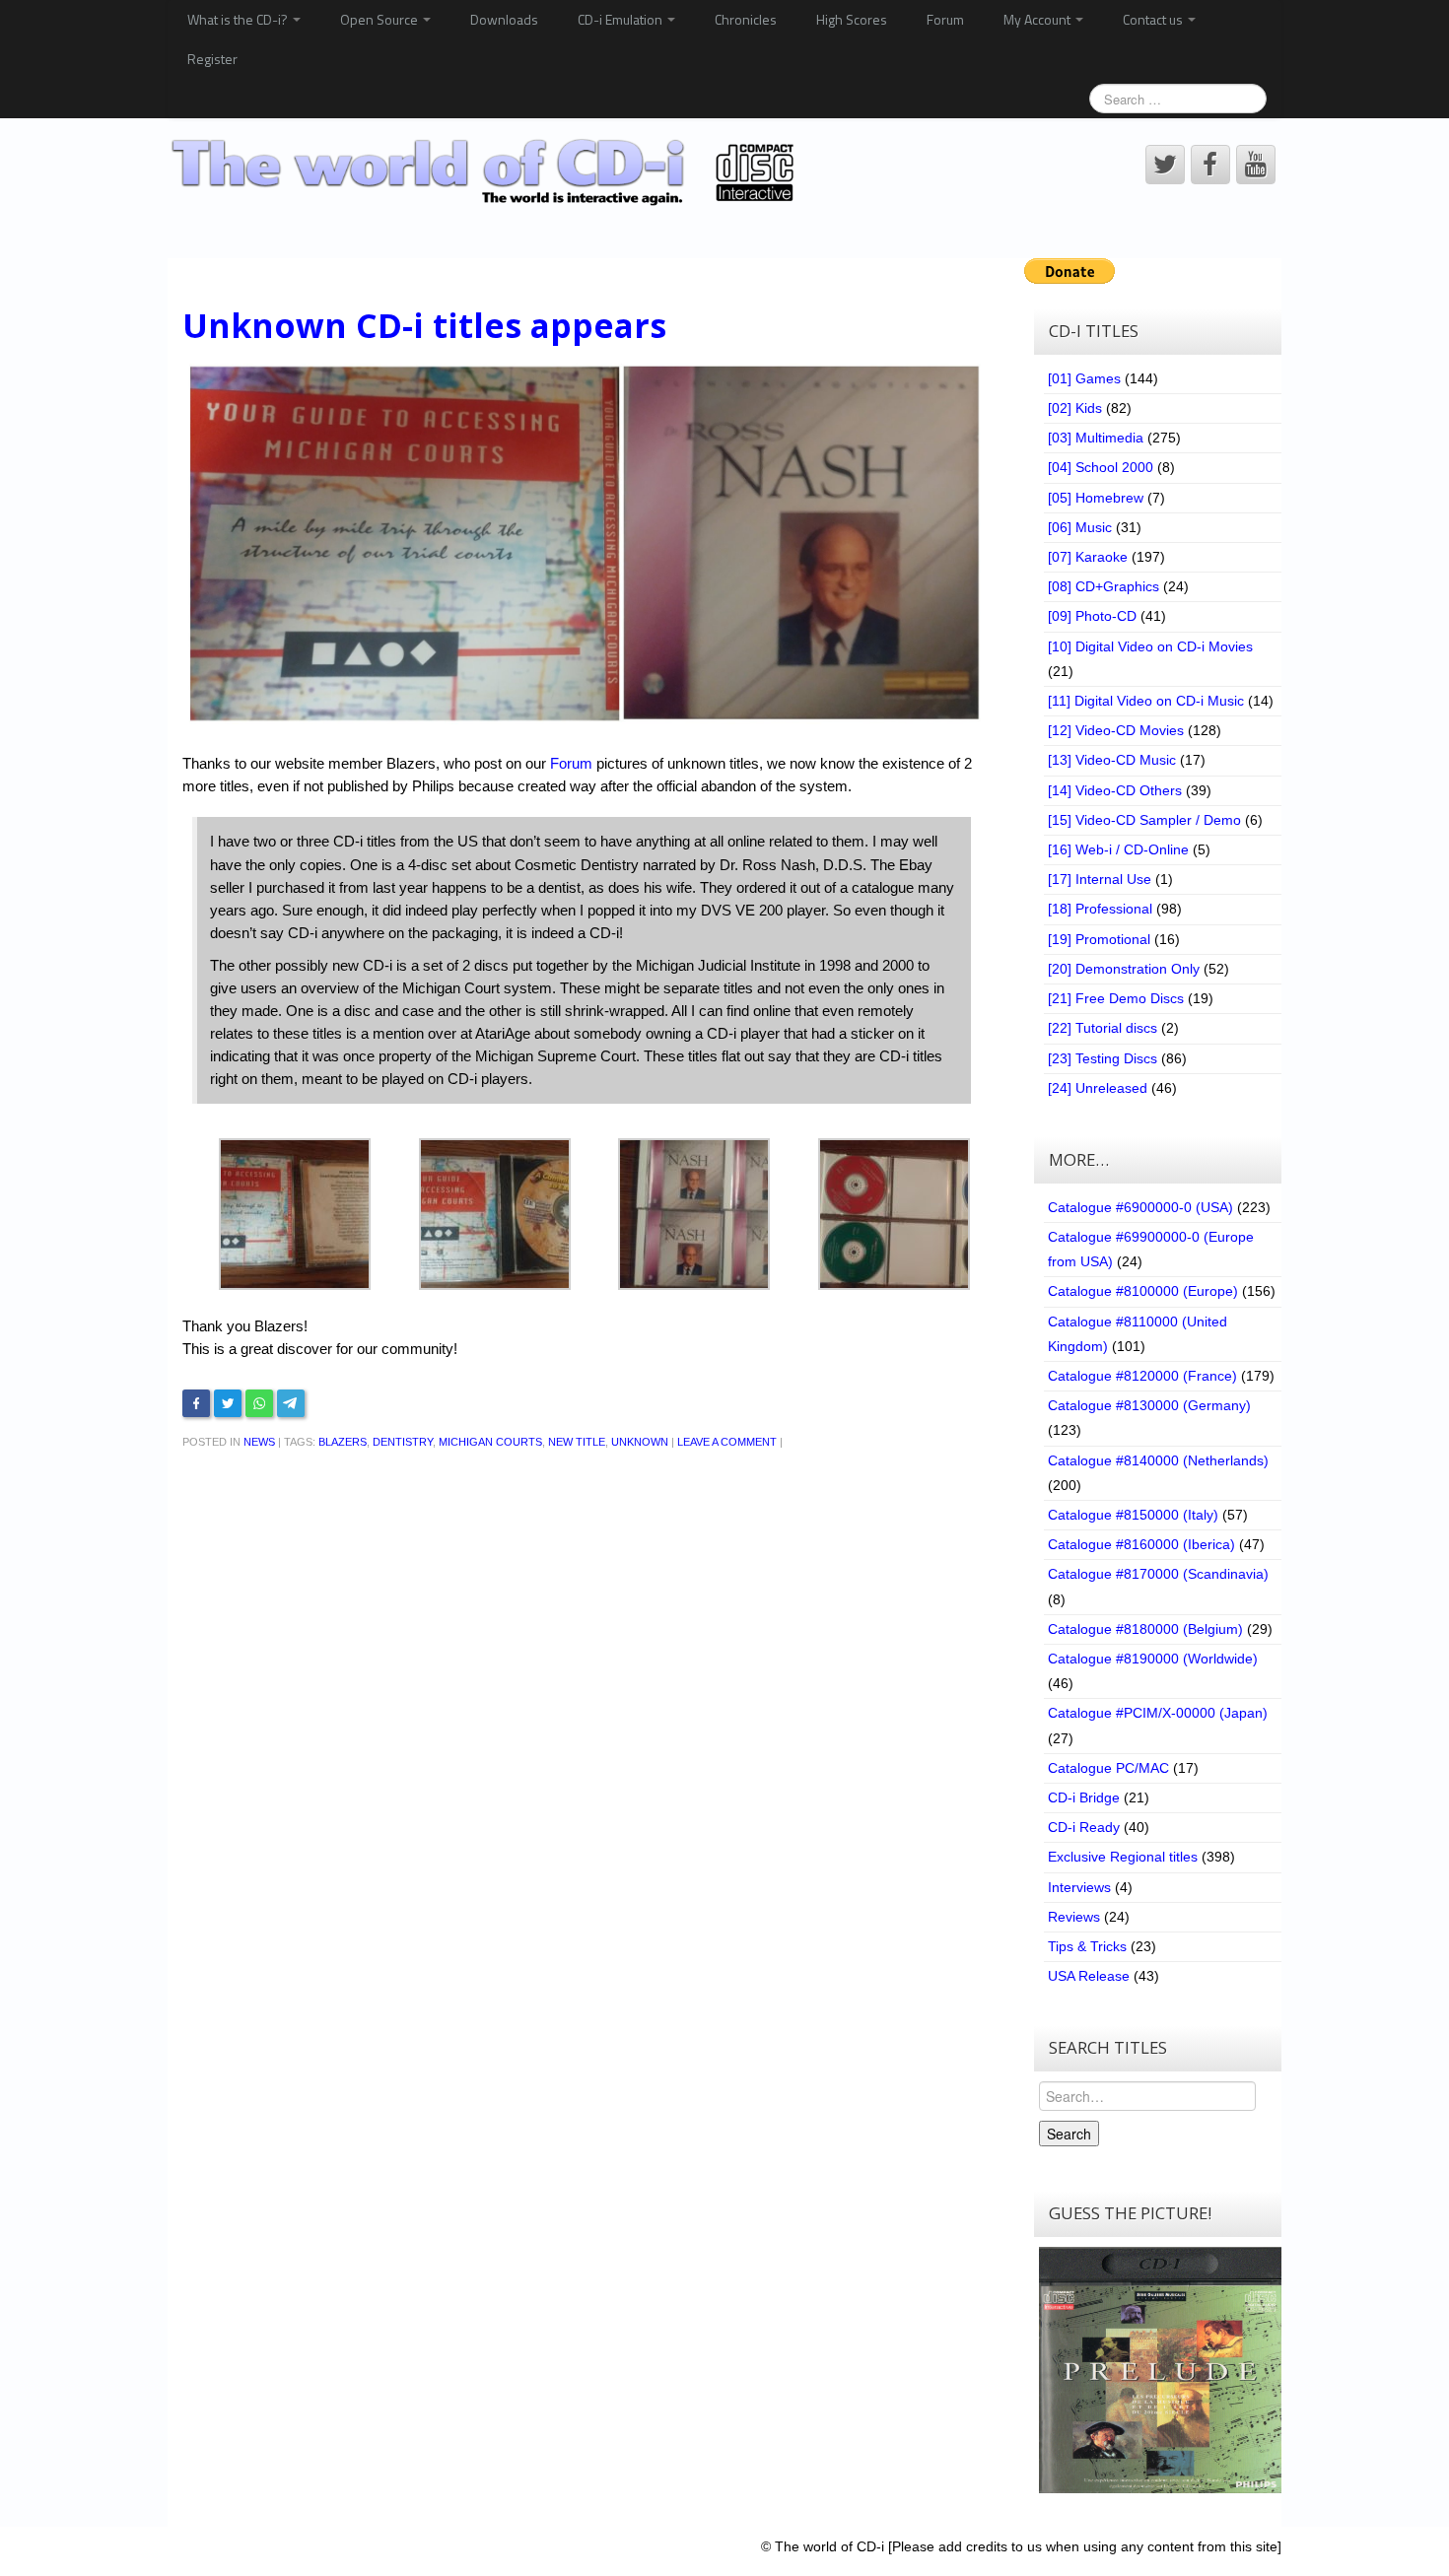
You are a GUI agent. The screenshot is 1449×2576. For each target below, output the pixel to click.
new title (577, 1442)
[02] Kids (1075, 408)
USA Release (1089, 1976)
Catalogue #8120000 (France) (1142, 1376)
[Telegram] (291, 1403)
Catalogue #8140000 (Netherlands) (1158, 1460)
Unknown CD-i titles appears (424, 325)
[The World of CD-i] (486, 172)
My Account (1038, 19)
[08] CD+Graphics (1104, 586)
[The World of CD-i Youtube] (1256, 165)
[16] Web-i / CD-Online (1118, 849)
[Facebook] (196, 1403)
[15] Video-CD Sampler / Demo (1144, 820)
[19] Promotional (1099, 939)
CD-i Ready (1084, 1827)
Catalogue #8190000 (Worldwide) (1153, 1659)
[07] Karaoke (1088, 557)
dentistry (403, 1442)
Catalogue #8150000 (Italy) (1133, 1515)
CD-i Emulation (621, 19)
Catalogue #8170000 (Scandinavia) (1158, 1574)
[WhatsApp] (259, 1403)
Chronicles (746, 19)
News (259, 1442)
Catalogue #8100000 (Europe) (1143, 1291)
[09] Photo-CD (1092, 616)
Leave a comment (727, 1442)
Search (1069, 2134)
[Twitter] (228, 1403)
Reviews (1074, 1917)
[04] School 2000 (1101, 467)
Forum (945, 19)
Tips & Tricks (1087, 1946)
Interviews (1079, 1887)
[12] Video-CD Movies (1116, 730)
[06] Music (1080, 527)
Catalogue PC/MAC (1108, 1768)
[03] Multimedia (1096, 438)
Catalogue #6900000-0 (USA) (1140, 1207)
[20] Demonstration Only (1124, 969)
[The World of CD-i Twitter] (1165, 165)
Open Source (380, 19)
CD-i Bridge (1084, 1797)
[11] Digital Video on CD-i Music (1146, 701)
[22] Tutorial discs (1103, 1028)
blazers (343, 1442)
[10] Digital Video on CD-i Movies (1150, 646)
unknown (640, 1442)
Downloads (504, 19)
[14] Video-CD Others (1115, 790)
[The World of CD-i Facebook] (1210, 165)
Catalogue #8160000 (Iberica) (1141, 1544)
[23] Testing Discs (1103, 1058)
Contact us (1154, 19)
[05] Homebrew (1096, 498)
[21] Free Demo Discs (1116, 998)
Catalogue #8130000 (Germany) (1149, 1405)
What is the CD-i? (239, 19)
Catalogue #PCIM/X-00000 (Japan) (1158, 1713)
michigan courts (490, 1442)
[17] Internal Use (1100, 879)
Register (212, 59)
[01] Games (1084, 378)
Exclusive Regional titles (1123, 1857)
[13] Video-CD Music (1112, 760)
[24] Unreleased (1098, 1088)
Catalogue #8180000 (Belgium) (1145, 1629)
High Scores (852, 19)
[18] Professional (1100, 909)
